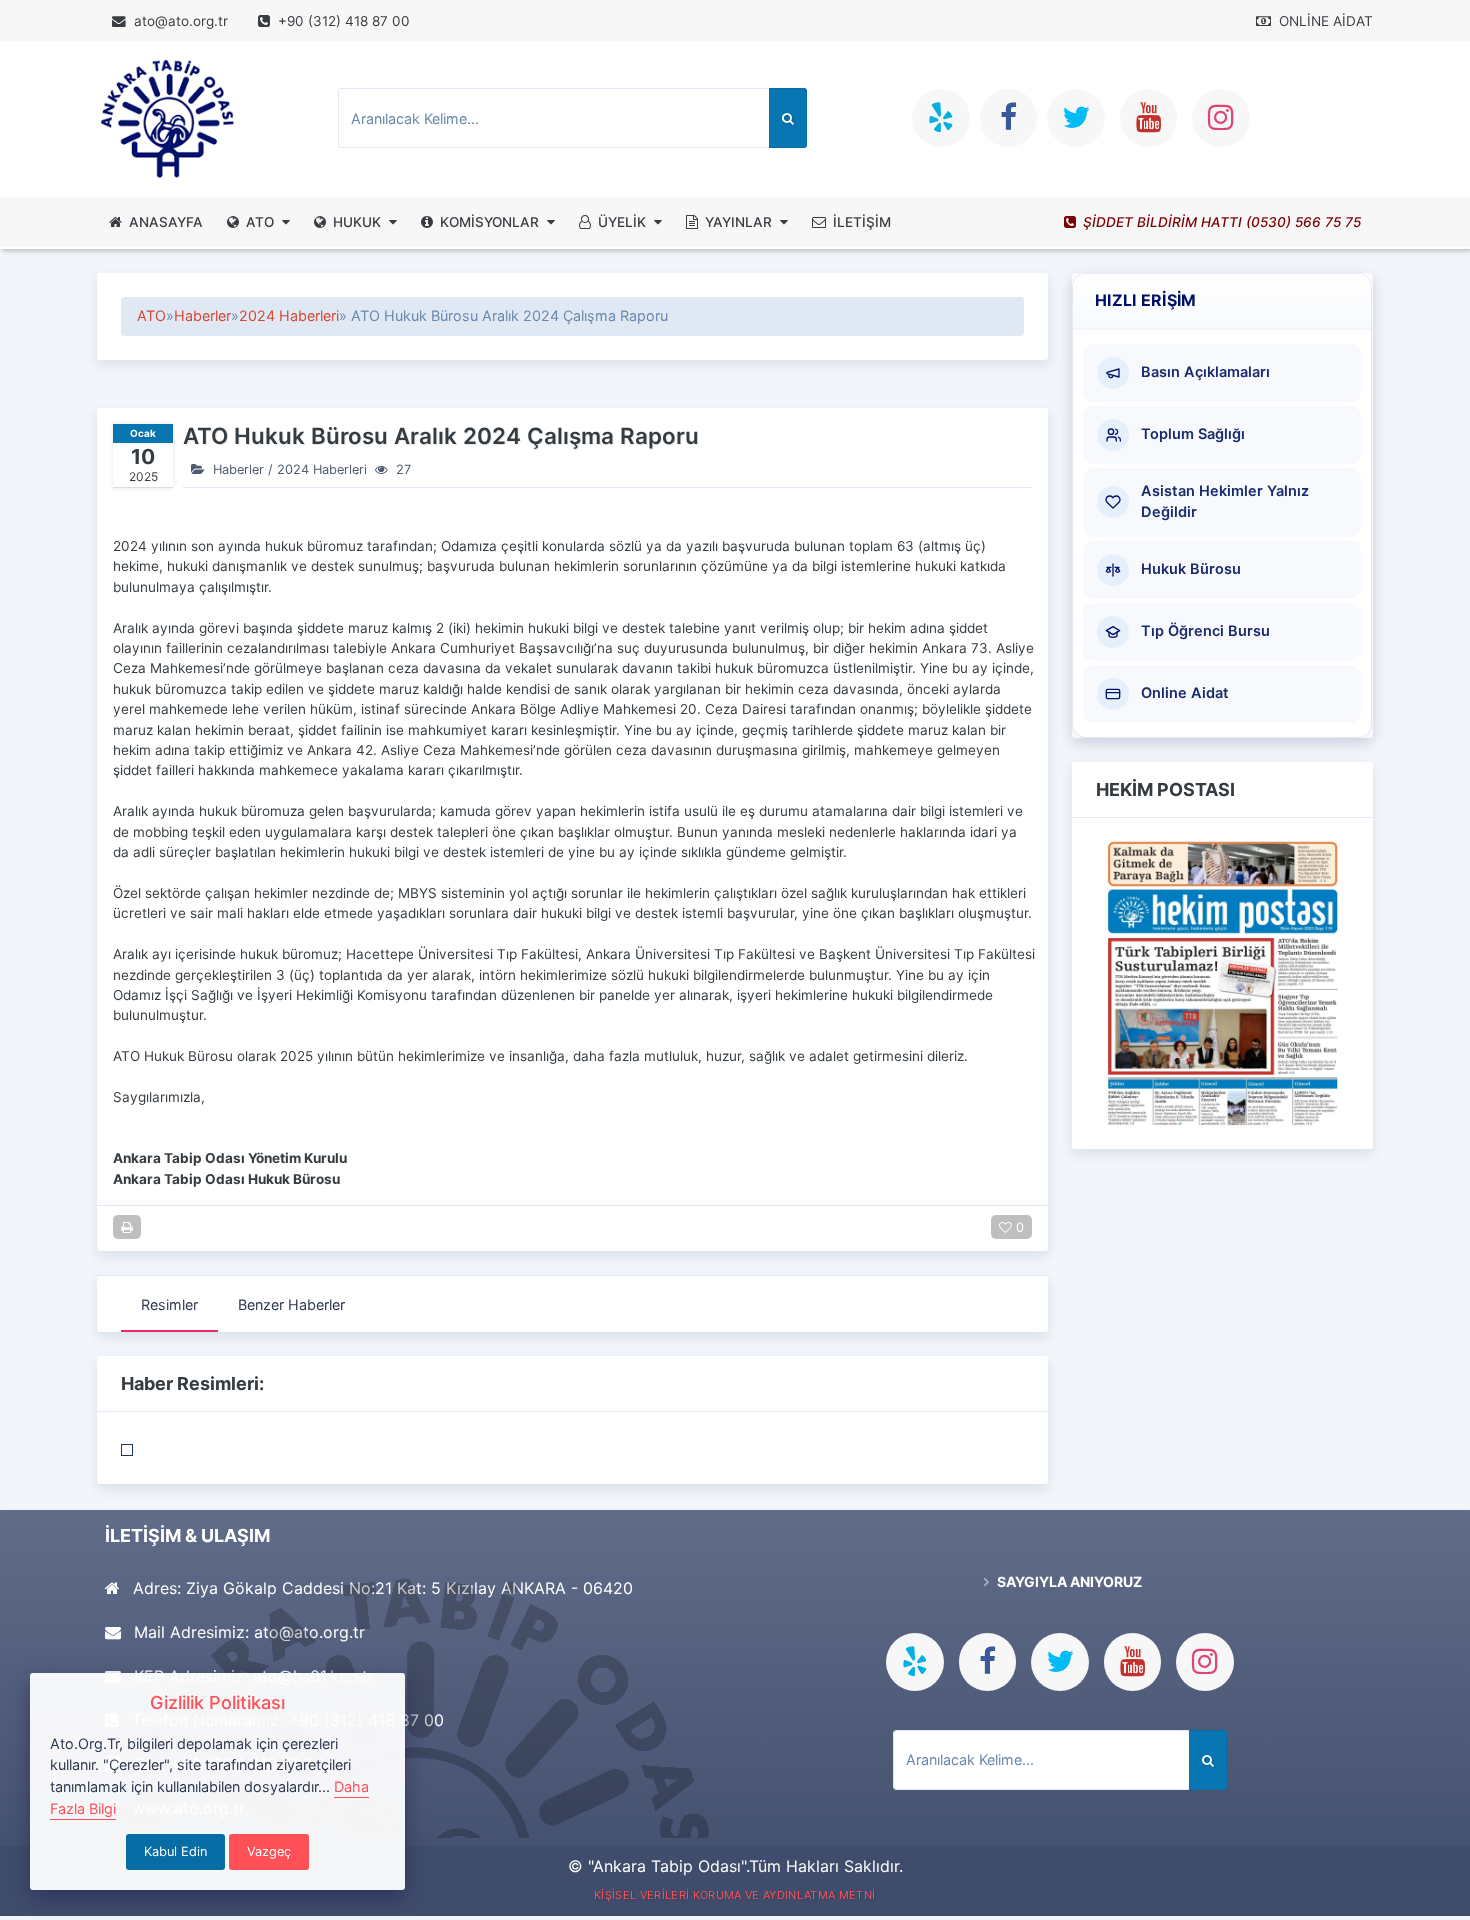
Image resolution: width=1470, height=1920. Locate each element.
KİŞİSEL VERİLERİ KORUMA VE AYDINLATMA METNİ (734, 1895)
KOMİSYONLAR (489, 222)
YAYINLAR (738, 222)
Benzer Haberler (291, 1304)
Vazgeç (269, 1851)
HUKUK (357, 222)
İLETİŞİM (862, 222)
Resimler (169, 1304)
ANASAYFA (166, 222)
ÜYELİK (622, 222)
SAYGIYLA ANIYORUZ (1068, 1581)
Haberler (202, 315)
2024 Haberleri (289, 315)
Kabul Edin (175, 1851)
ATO (260, 222)
